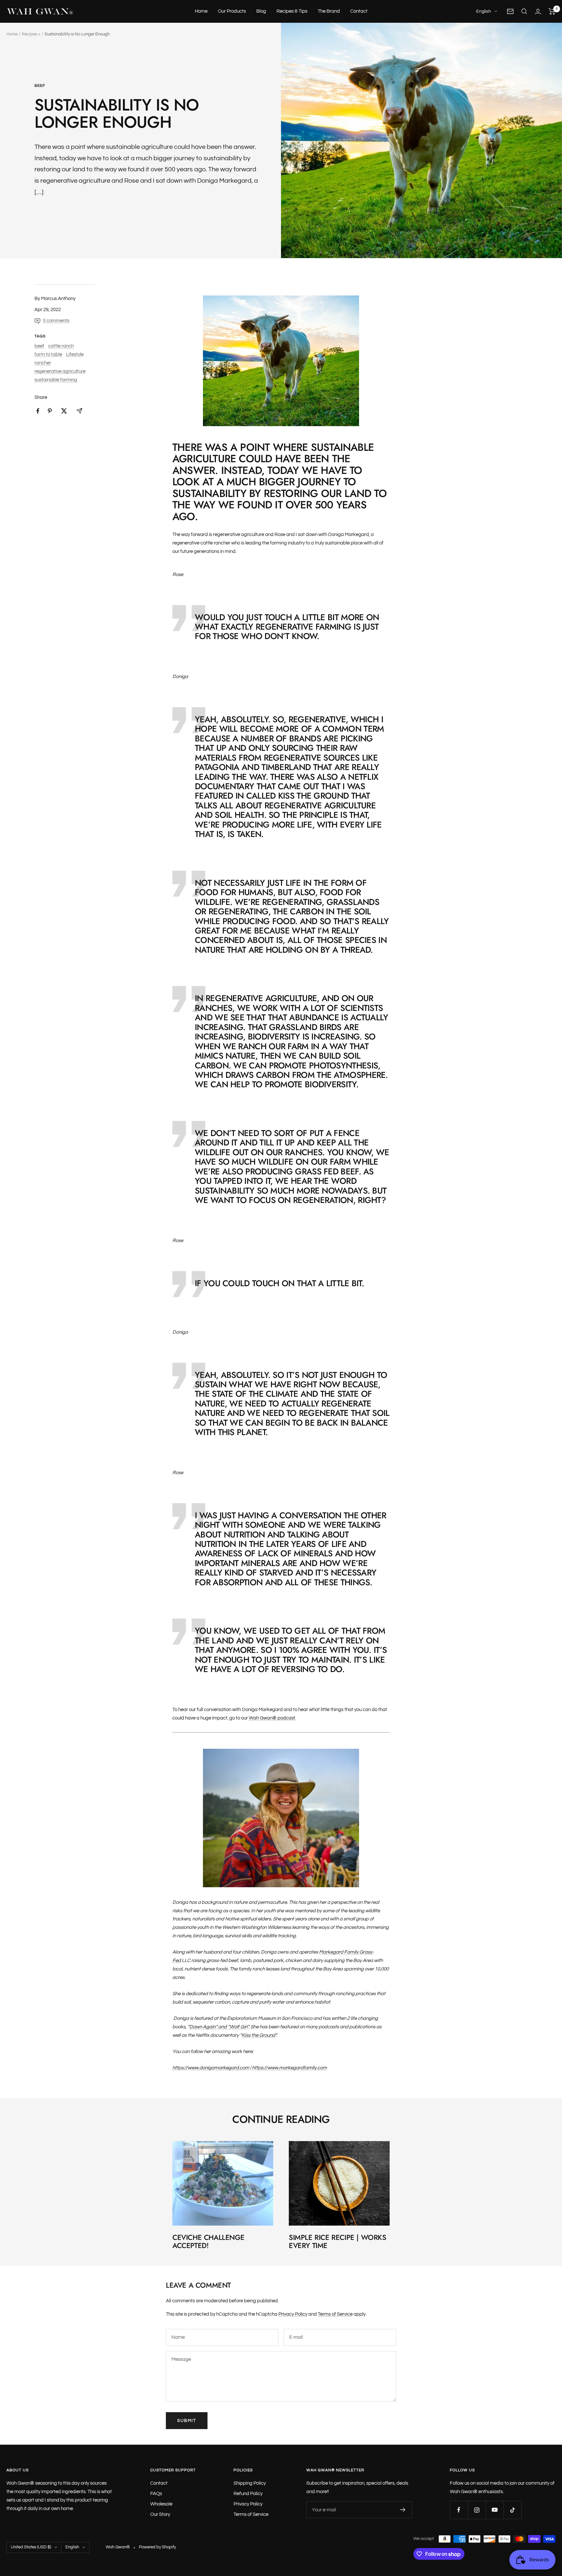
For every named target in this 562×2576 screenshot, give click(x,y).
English (484, 11)
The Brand (329, 11)
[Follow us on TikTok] (512, 2510)
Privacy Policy (293, 2314)
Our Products (232, 11)
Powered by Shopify (157, 2547)
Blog (261, 11)
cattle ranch (61, 346)
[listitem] (38, 411)
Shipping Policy (250, 2483)
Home (201, 11)
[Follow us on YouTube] (495, 2510)
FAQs (156, 2494)
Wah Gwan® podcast (272, 1718)
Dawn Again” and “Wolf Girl (218, 2027)
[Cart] (552, 11)
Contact (359, 11)
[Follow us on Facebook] (459, 2510)
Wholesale (161, 2504)
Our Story (160, 2514)
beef (40, 86)
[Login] (538, 12)
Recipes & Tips (292, 11)
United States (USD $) (31, 2547)
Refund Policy (248, 2494)
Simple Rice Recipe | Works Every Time (338, 2242)
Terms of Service (335, 2314)
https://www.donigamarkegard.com (211, 2068)
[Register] (403, 2510)
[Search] (524, 11)
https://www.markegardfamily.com (289, 2068)
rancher (43, 363)
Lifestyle (75, 354)
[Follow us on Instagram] (477, 2510)
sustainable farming (56, 380)
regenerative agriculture (60, 371)
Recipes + (31, 34)
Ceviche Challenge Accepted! (208, 2242)
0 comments (56, 321)
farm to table (48, 354)
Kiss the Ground (258, 2035)
